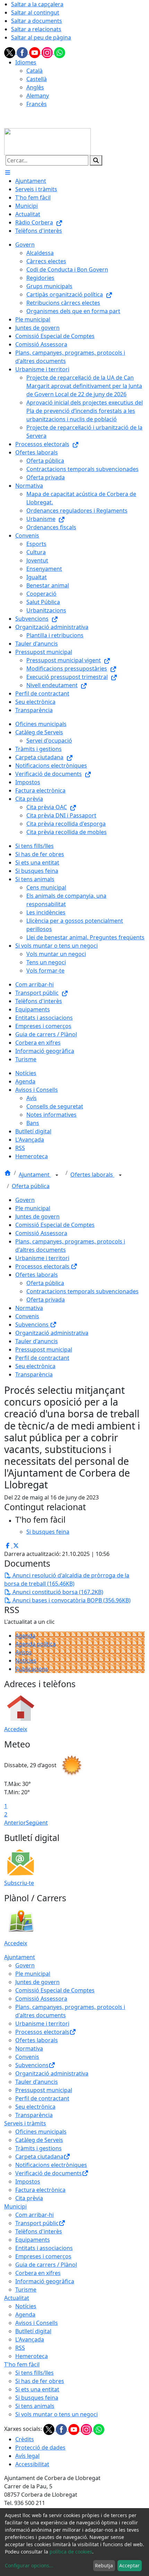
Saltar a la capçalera (37, 4)
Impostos (28, 2181)
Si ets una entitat (37, 2389)
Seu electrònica (35, 1366)
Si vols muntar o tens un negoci (56, 2414)
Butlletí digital (33, 2331)
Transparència (34, 1374)
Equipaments (33, 2240)
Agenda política (36, 1644)
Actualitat (17, 2298)
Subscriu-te (19, 1883)
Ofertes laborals (92, 1175)
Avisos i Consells (37, 2323)
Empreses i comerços (43, 2256)
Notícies (26, 1661)
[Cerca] (96, 160)
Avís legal (27, 2456)
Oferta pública (31, 1186)
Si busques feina (37, 2398)
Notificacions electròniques (51, 2165)
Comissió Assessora (41, 1233)
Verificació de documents (49, 2173)
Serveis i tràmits (25, 2123)
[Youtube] (35, 52)
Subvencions (33, 1325)
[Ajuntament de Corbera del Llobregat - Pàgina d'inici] (47, 141)
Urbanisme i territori (42, 1258)
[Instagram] (48, 52)
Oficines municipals (41, 2132)
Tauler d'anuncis (37, 1341)
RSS (20, 2348)
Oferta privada (46, 1300)
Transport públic (37, 2223)
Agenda (25, 1636)
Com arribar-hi (34, 2215)
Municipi (15, 2206)
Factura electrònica (40, 2190)
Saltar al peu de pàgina (41, 37)
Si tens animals (35, 2406)
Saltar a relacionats (36, 29)
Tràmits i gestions (38, 2148)
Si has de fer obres (40, 2381)
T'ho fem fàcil (22, 2364)
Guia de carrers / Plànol (46, 2265)
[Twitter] (10, 52)
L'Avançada (30, 2339)
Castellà (37, 79)
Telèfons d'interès (39, 2231)
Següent (37, 1823)
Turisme (26, 2290)
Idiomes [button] (26, 62)
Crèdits (25, 2439)
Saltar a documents (37, 21)
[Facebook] (23, 52)
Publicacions (32, 1669)
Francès (37, 104)
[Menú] (8, 172)
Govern (25, 1200)
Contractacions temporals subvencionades (82, 1291)
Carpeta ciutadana (39, 2157)
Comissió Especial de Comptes (55, 1225)
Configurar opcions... (29, 2565)
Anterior (15, 1823)
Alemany (38, 96)
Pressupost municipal (44, 1349)
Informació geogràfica (45, 2281)
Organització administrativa (52, 1333)
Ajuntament (35, 1175)
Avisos (24, 1652)
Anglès (35, 87)
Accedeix (16, 1729)
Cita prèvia (29, 2198)
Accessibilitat (32, 2464)
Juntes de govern (37, 1216)
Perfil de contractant (42, 1358)
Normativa (29, 1308)
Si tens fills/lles (34, 2373)
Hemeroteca (32, 2356)
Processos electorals (43, 1266)
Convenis (27, 1316)
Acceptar (129, 2565)
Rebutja (104, 2565)
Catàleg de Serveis (39, 2140)
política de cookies (71, 2552)
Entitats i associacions (44, 2248)
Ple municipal (33, 1208)
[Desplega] (57, 1175)
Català (34, 71)
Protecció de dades (40, 2447)
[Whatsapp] (60, 52)
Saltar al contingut (35, 12)
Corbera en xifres (38, 2273)
